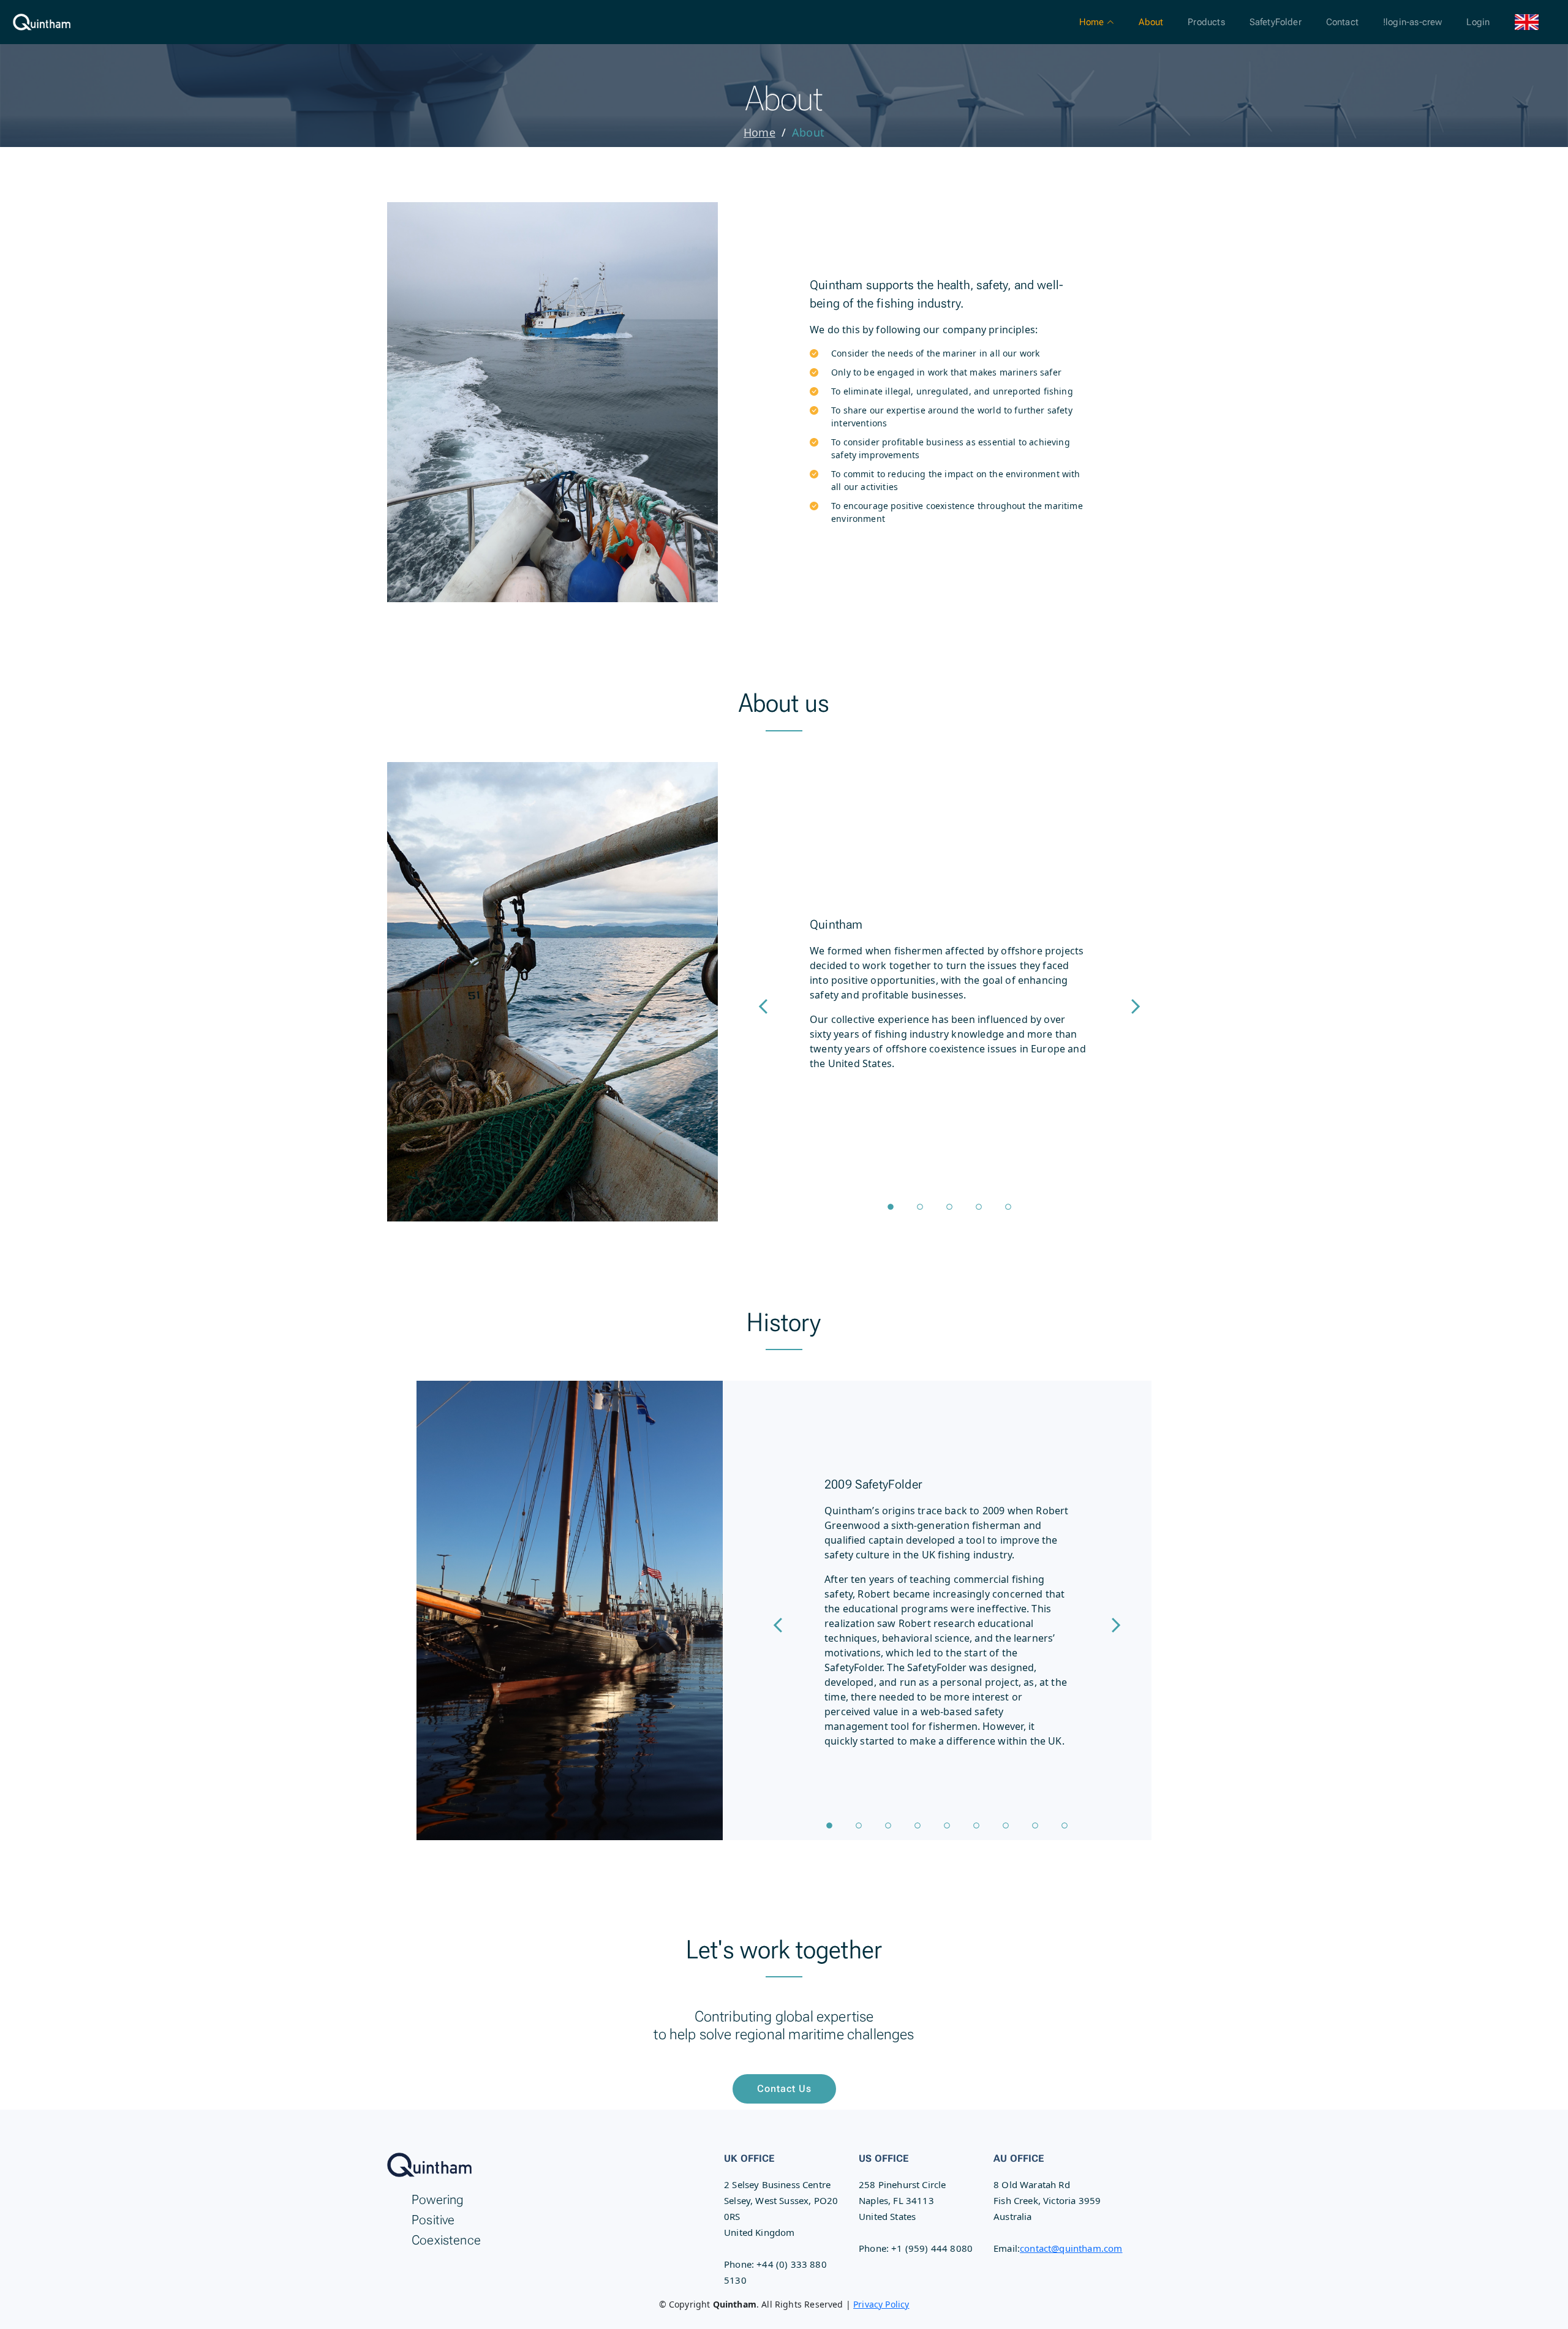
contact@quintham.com (1071, 2248)
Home (759, 132)
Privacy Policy (881, 2304)
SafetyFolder (1276, 22)
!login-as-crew (1412, 22)
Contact (1342, 22)
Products (1206, 22)
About (1151, 22)
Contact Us (784, 2089)
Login (1478, 22)
